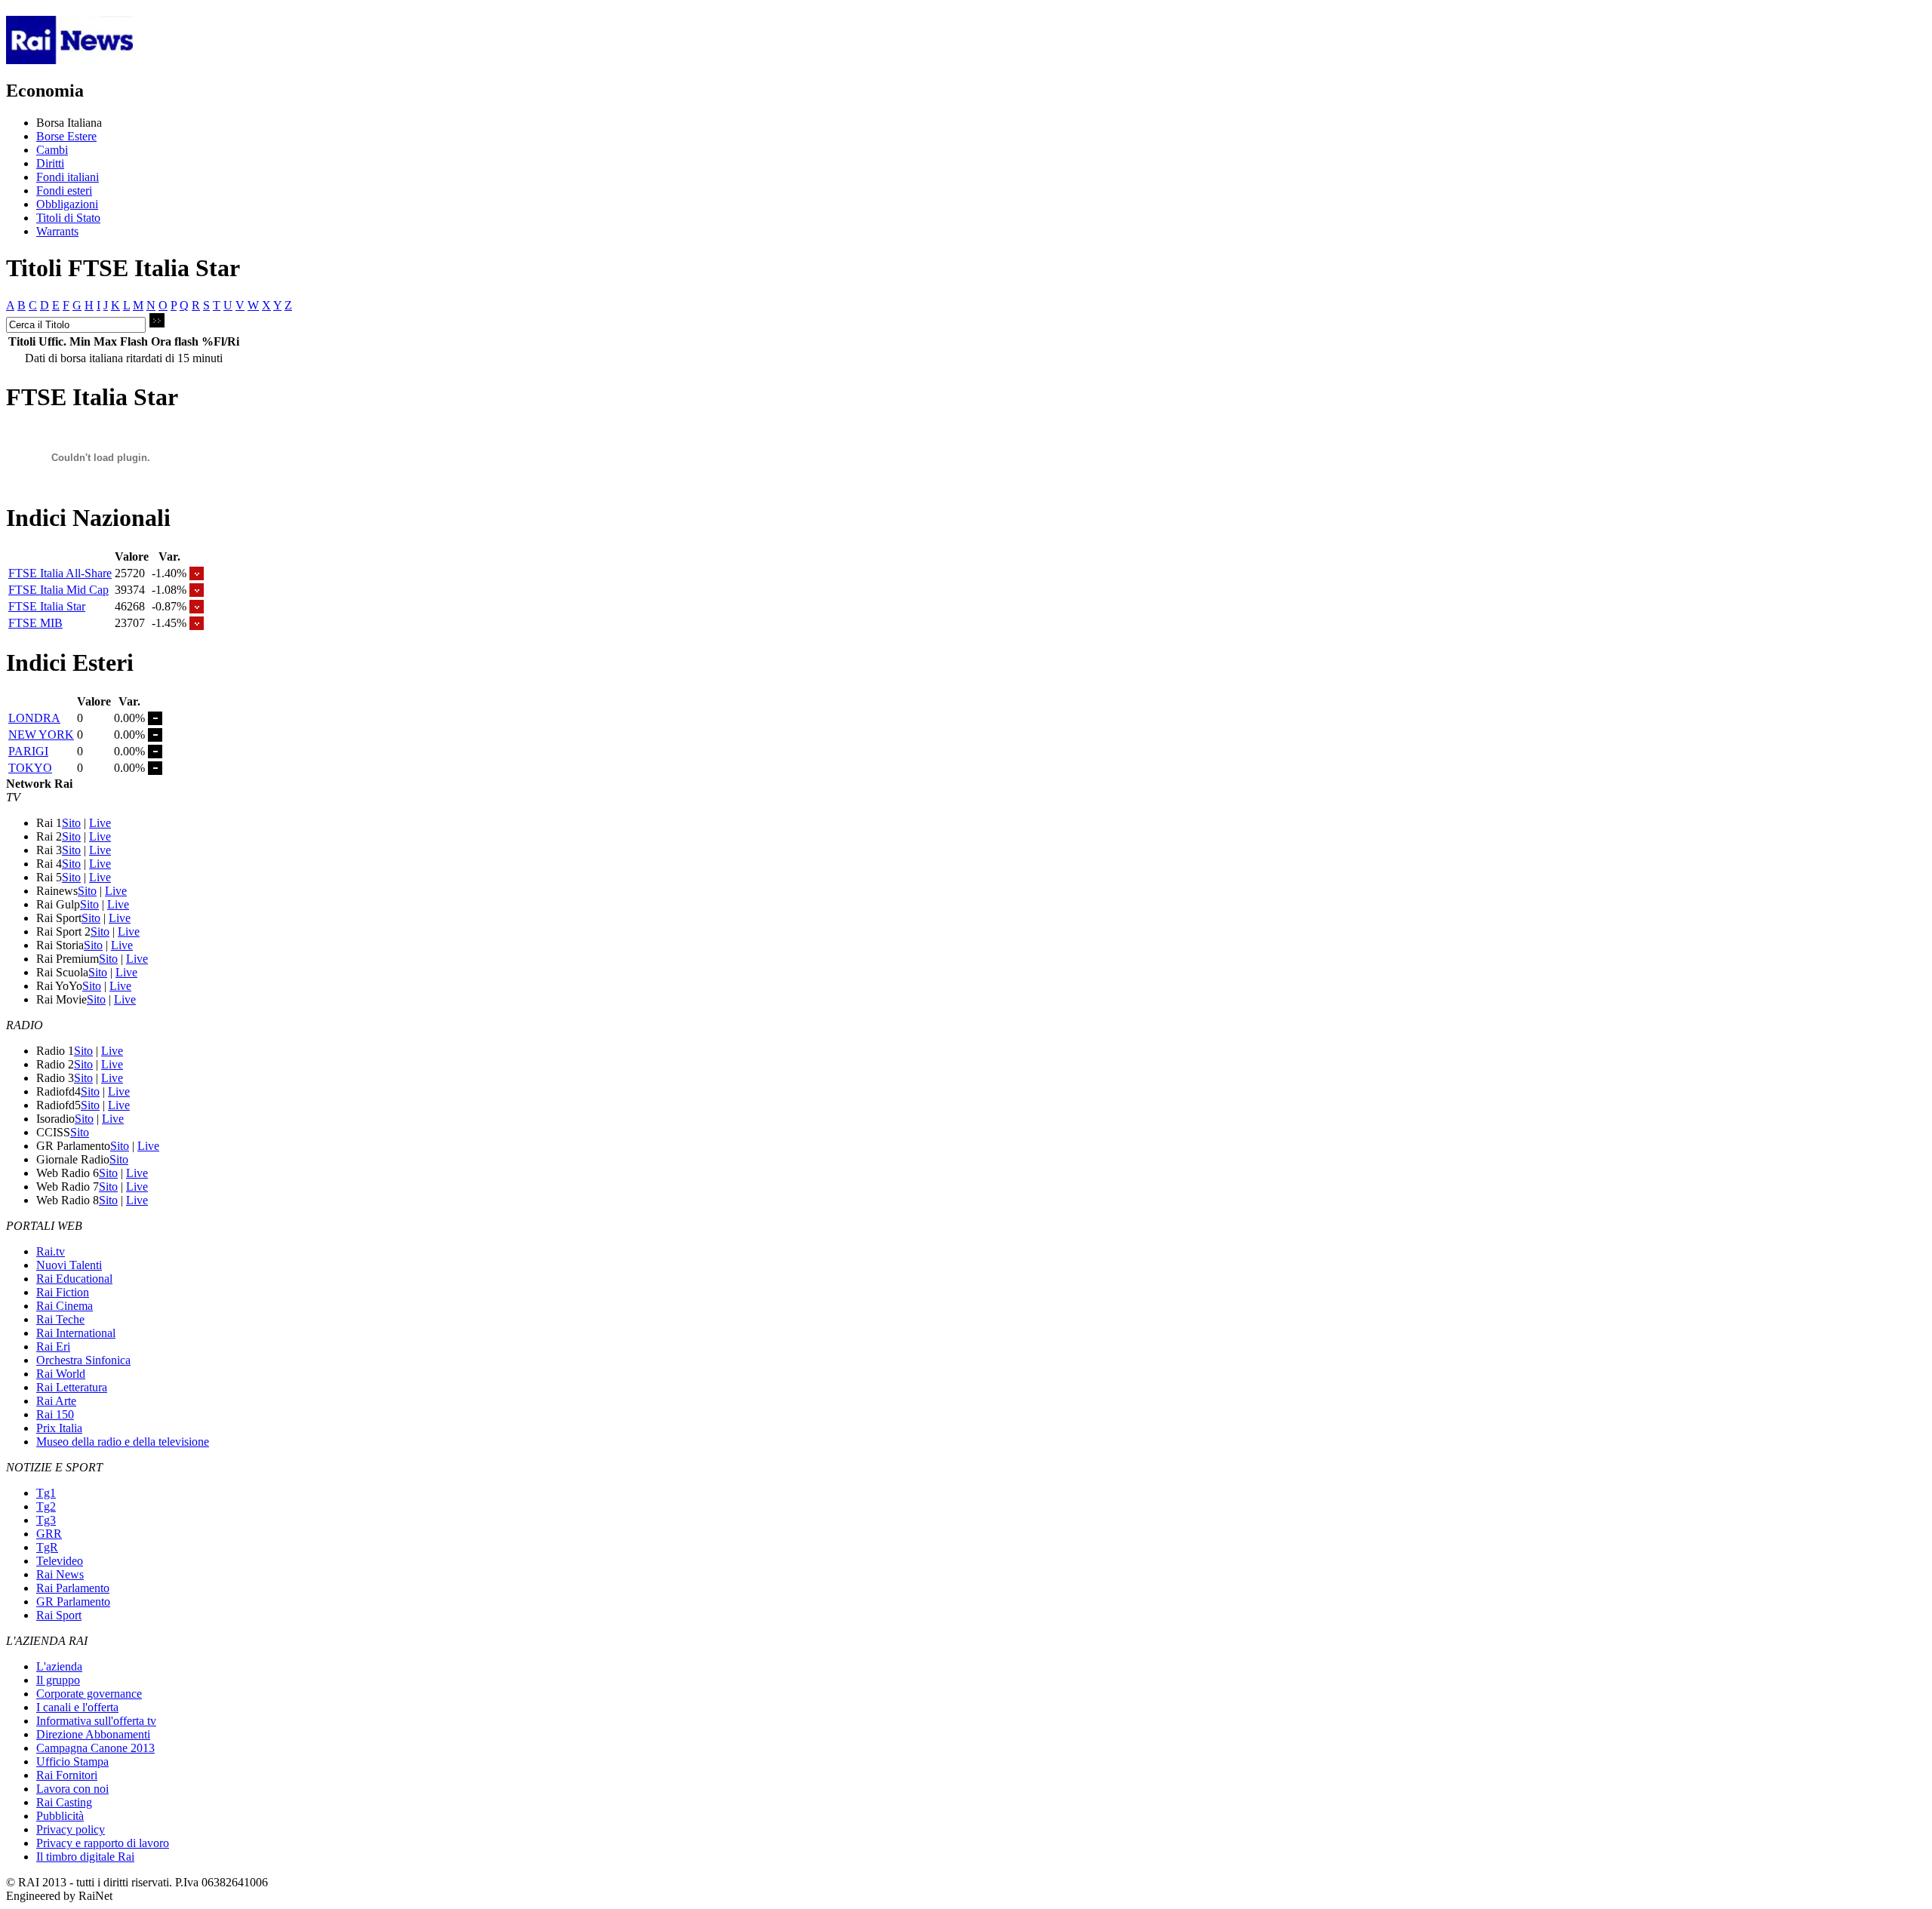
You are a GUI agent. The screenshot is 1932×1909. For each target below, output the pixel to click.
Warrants (57, 231)
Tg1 (46, 1493)
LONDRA (34, 718)
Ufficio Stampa (72, 1761)
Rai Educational (74, 1279)
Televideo (60, 1561)
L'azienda (59, 1666)
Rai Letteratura (72, 1387)
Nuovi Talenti (69, 1265)
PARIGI (28, 751)
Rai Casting (64, 1802)
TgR (47, 1547)
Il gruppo (58, 1680)
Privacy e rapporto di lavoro (103, 1843)
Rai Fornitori (67, 1775)
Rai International (76, 1333)
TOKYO (30, 768)
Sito (71, 823)
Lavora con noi (72, 1789)
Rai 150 (55, 1414)
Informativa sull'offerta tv (96, 1721)
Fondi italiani (68, 177)
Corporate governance (89, 1694)
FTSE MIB (35, 623)
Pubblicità (60, 1816)
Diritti (50, 163)
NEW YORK (41, 735)
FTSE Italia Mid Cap (58, 590)
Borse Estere (66, 136)
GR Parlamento (73, 1602)
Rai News (60, 1574)
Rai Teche (60, 1319)
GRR (49, 1534)
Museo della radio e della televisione (123, 1442)
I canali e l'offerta (77, 1707)
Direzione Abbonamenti (93, 1734)
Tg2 (46, 1506)
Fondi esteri (64, 191)
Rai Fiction (63, 1292)
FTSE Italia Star (47, 606)
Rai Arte (56, 1401)
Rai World (61, 1374)
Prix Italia (59, 1428)
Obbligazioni (67, 204)
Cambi (52, 150)
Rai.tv (51, 1251)
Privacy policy (71, 1829)
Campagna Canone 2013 (95, 1748)
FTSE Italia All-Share (60, 573)
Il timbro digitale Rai (85, 1857)
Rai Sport (59, 1615)
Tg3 (46, 1520)
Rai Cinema (65, 1306)
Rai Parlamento (73, 1588)
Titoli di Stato (68, 218)
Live (100, 823)
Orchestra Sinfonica (83, 1360)
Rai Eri (53, 1346)
